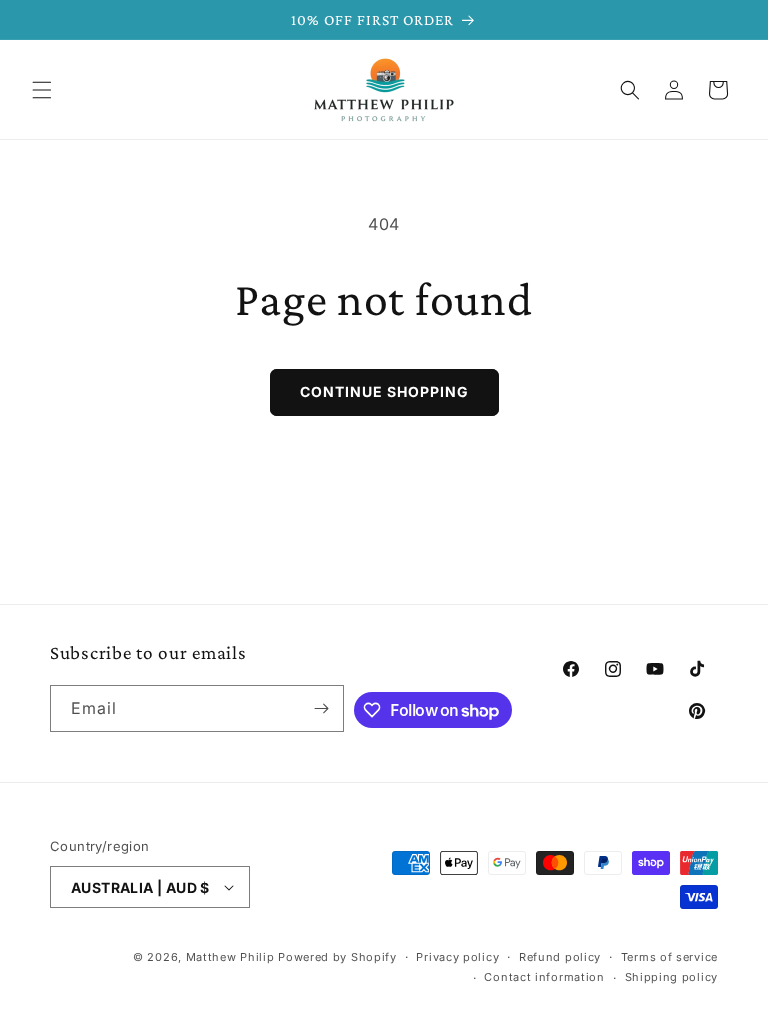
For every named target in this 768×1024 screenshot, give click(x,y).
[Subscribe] (321, 708)
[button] (42, 90)
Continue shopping (384, 391)
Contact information (544, 977)
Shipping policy (672, 977)
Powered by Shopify (337, 957)
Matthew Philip (230, 957)
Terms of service (669, 957)
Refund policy (560, 957)
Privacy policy (457, 957)
